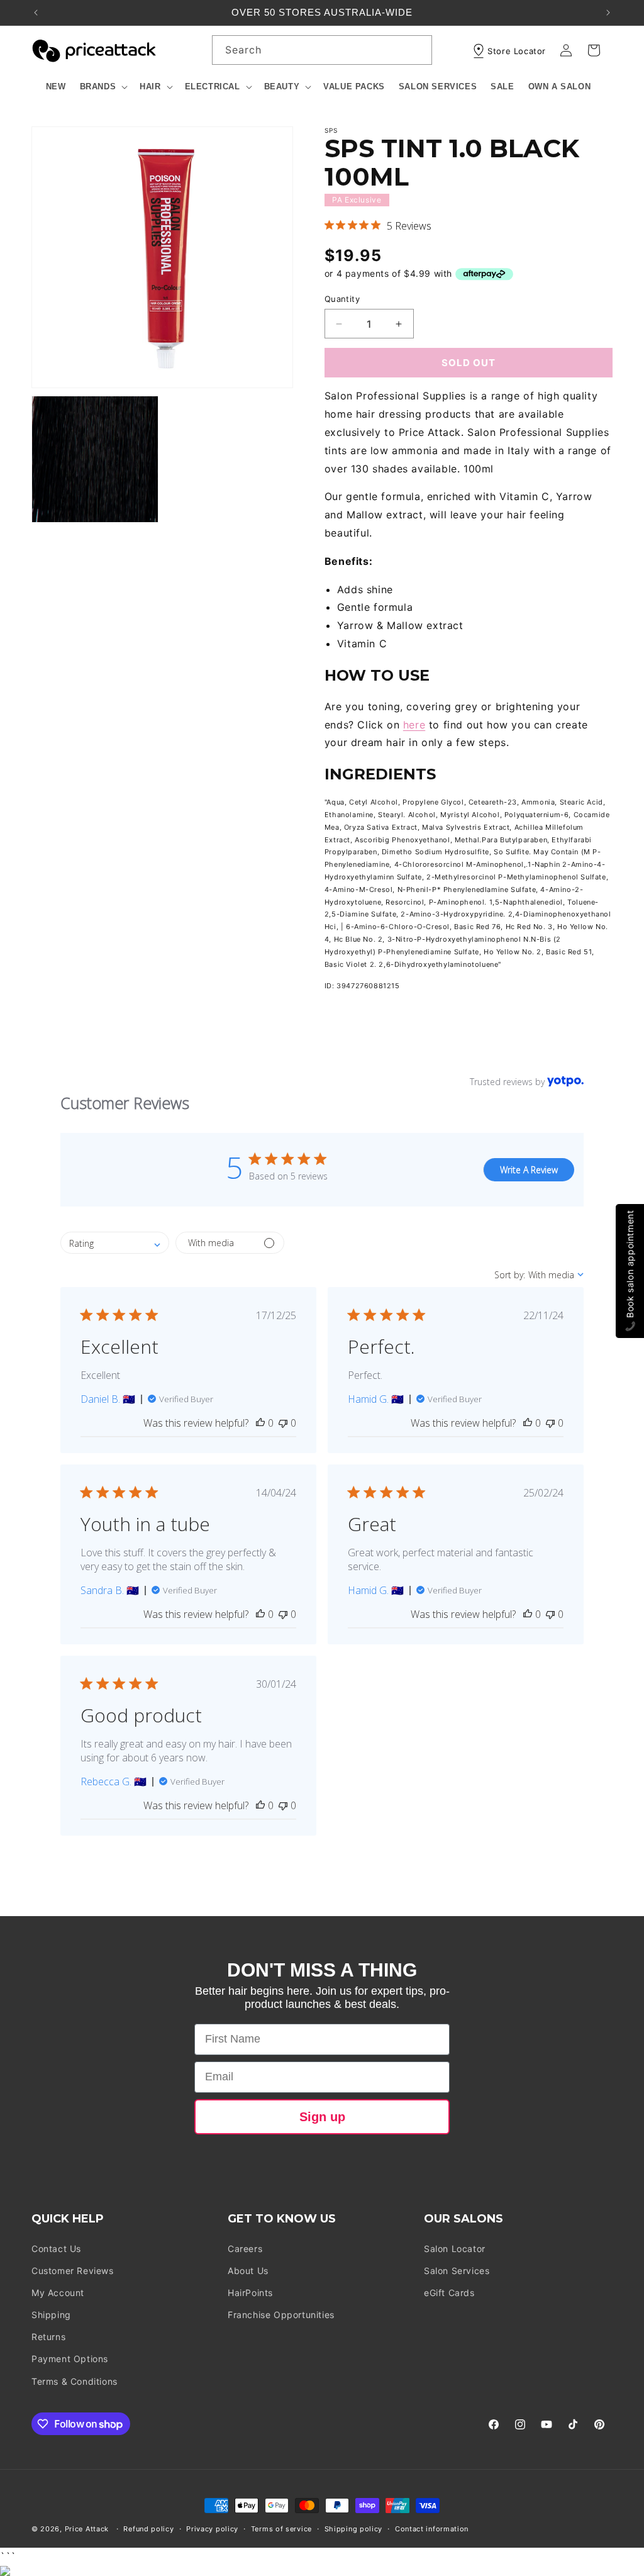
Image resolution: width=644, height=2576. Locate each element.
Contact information (432, 2529)
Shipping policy (354, 2529)
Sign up (322, 2117)
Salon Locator (455, 2249)
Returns (48, 2337)
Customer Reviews (73, 2271)
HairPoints (250, 2293)
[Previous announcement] (36, 13)
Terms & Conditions (75, 2381)
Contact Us (56, 2249)
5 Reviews (409, 226)
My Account (58, 2293)
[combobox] (322, 50)
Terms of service (281, 2529)
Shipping (51, 2315)
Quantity (342, 299)
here (414, 725)
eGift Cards (449, 2293)
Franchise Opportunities (281, 2315)
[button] (103, 87)
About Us (248, 2271)
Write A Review (529, 1170)
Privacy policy (212, 2529)
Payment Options (70, 2359)
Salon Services (457, 2271)
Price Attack (87, 2529)
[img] (329, 225)
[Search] (418, 50)
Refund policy (148, 2529)
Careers (245, 2249)
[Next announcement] (608, 13)
